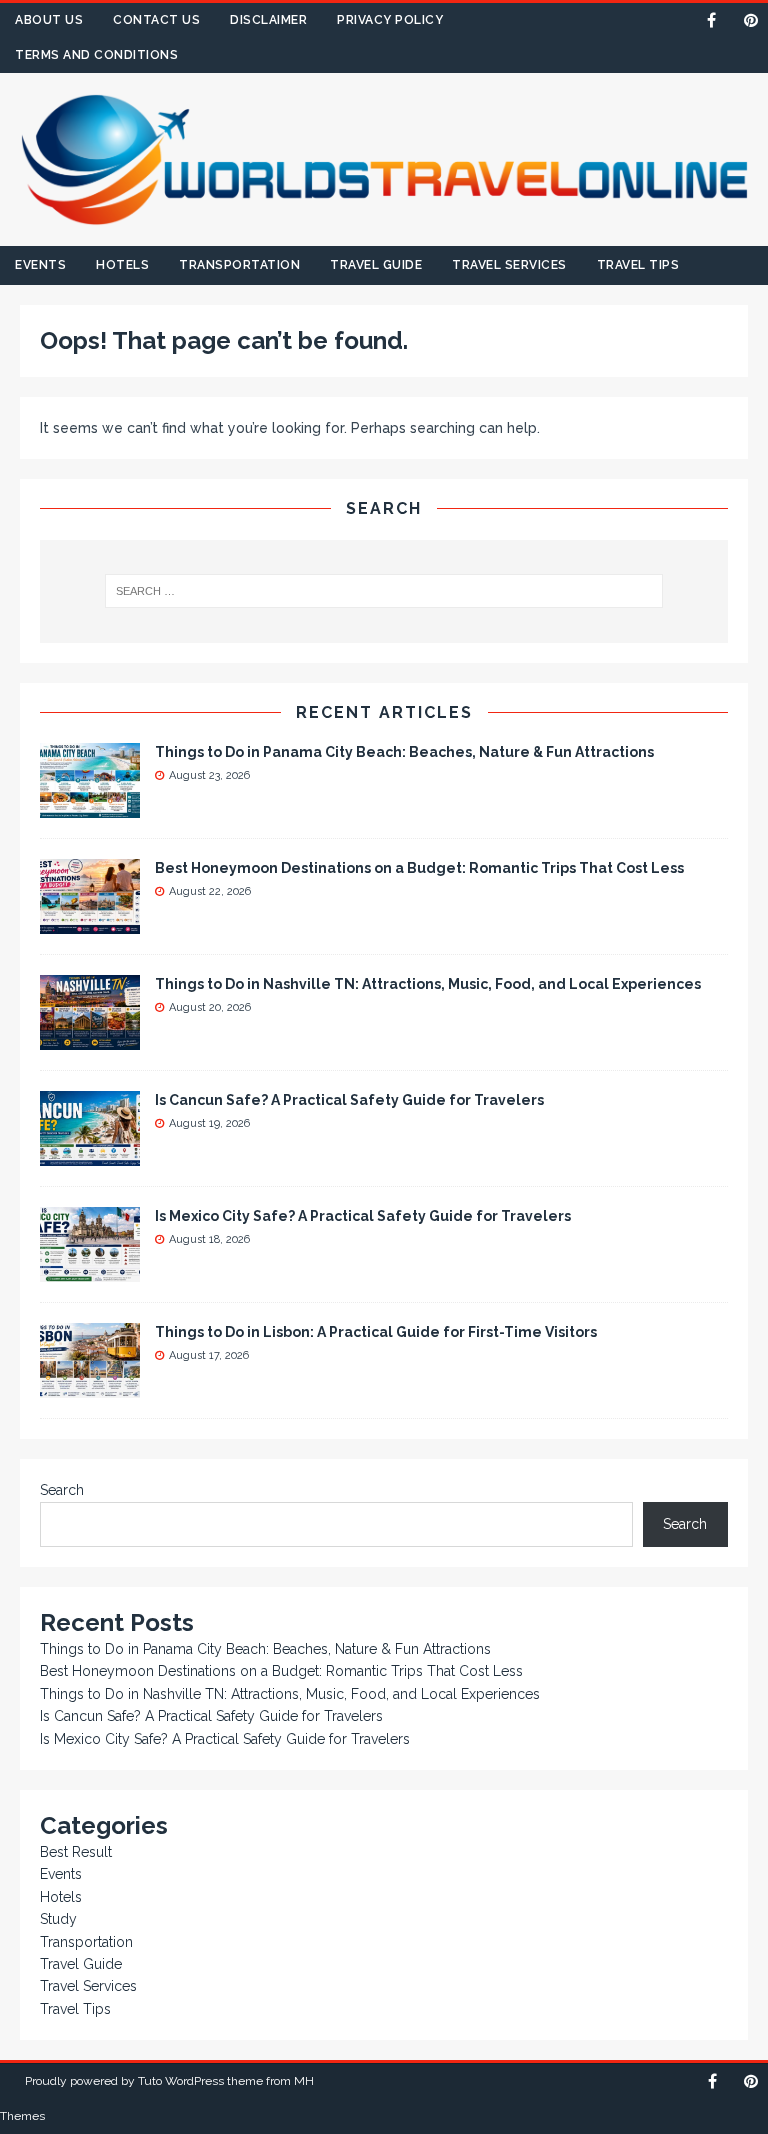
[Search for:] (383, 591)
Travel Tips (638, 265)
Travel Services (509, 265)
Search (62, 1490)
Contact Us (156, 20)
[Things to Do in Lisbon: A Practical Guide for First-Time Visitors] (90, 1387)
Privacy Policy (390, 20)
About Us (49, 20)
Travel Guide (376, 265)
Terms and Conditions (96, 55)
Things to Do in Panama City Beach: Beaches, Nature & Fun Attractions (404, 752)
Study (58, 1919)
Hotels (122, 265)
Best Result (76, 1852)
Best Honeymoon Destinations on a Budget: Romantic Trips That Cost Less (419, 868)
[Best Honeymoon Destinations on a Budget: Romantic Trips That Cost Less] (90, 923)
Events (40, 265)
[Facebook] (711, 20)
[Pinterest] (750, 20)
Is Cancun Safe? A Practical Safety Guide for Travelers (349, 1100)
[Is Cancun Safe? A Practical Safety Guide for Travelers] (90, 1155)
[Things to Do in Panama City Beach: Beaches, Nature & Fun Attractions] (90, 807)
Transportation (239, 265)
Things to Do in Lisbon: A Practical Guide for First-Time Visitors (376, 1332)
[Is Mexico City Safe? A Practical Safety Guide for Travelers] (90, 1271)
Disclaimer (268, 20)
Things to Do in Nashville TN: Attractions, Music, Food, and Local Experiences (428, 984)
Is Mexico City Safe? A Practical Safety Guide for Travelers (363, 1216)
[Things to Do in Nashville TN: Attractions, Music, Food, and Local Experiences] (90, 1039)
